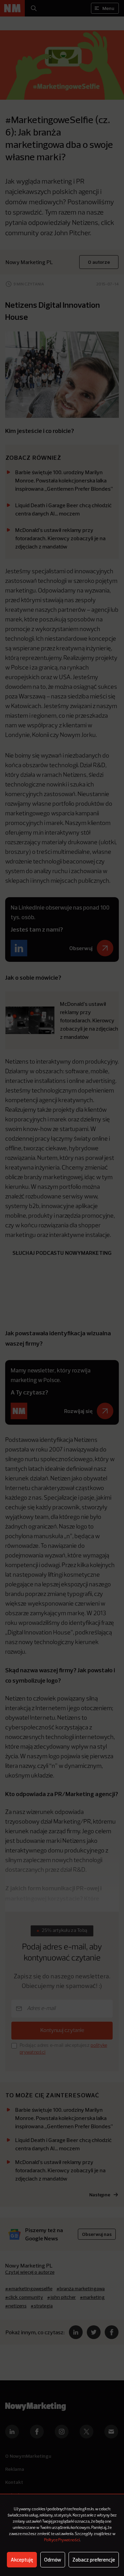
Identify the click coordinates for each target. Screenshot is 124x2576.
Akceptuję (22, 2560)
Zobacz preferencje (94, 2560)
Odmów (53, 2560)
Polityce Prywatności (62, 2540)
